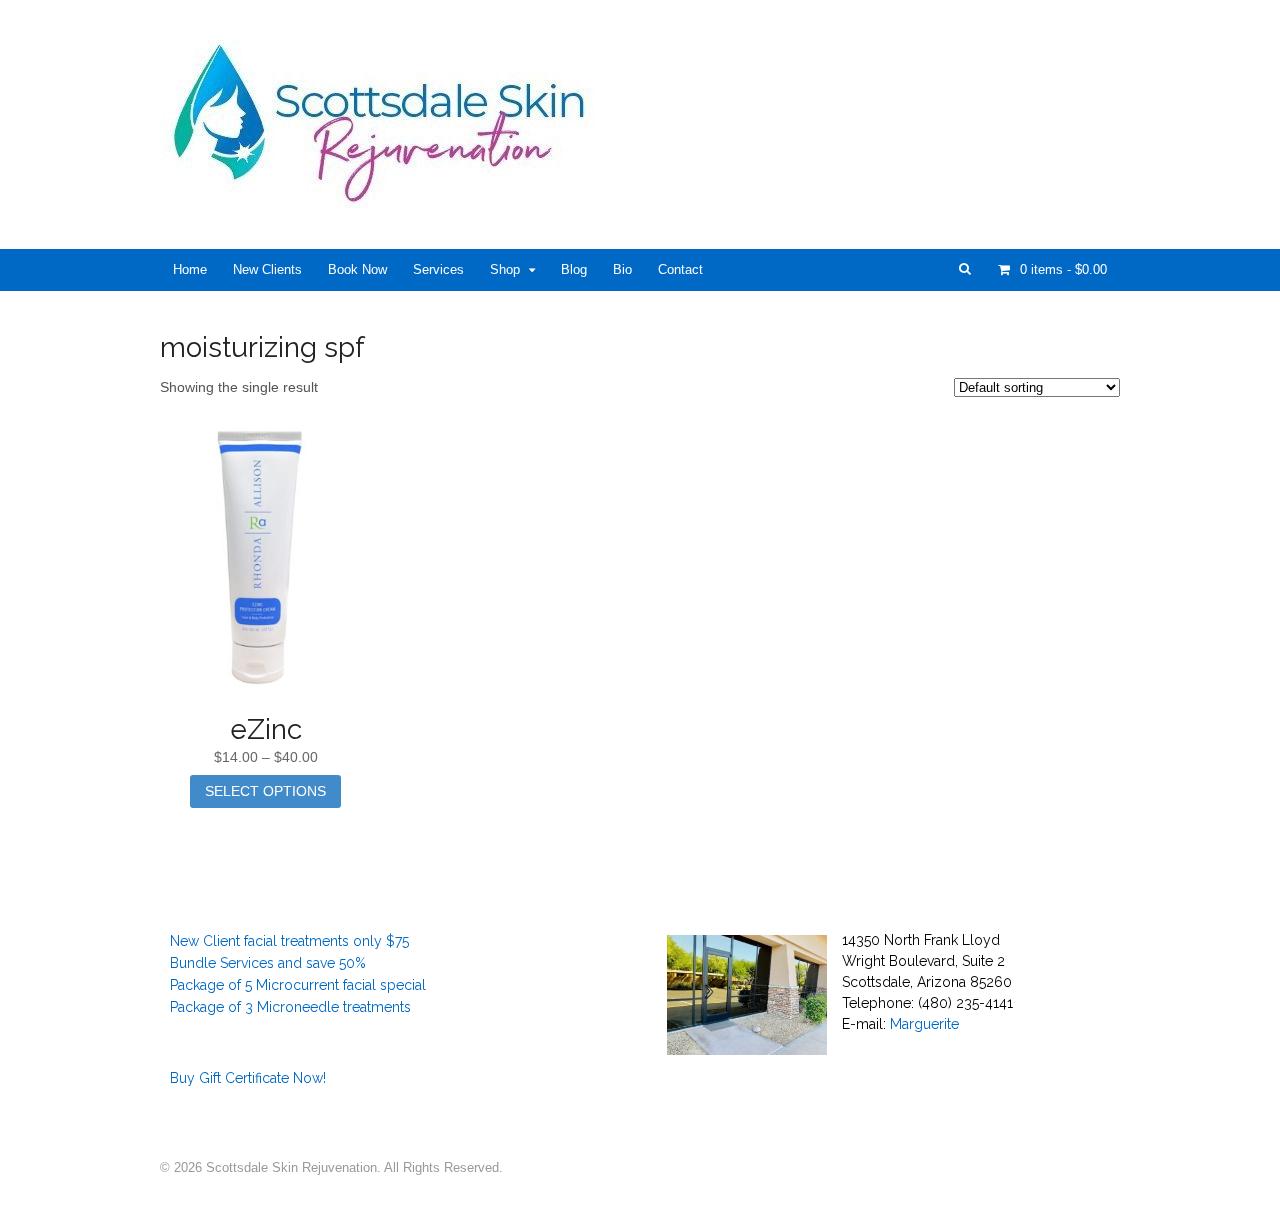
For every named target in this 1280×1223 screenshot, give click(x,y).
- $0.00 (1063, 269)
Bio (622, 269)
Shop (505, 269)
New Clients (267, 269)
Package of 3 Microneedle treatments (290, 1007)
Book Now (357, 269)
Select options (265, 791)
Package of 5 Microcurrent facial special (298, 985)
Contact (680, 269)
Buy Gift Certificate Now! (248, 1078)
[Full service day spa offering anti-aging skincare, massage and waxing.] (387, 198)
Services (438, 269)
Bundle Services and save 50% (268, 963)
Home (190, 269)
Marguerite (924, 1024)
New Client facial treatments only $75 (289, 941)
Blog (574, 269)
